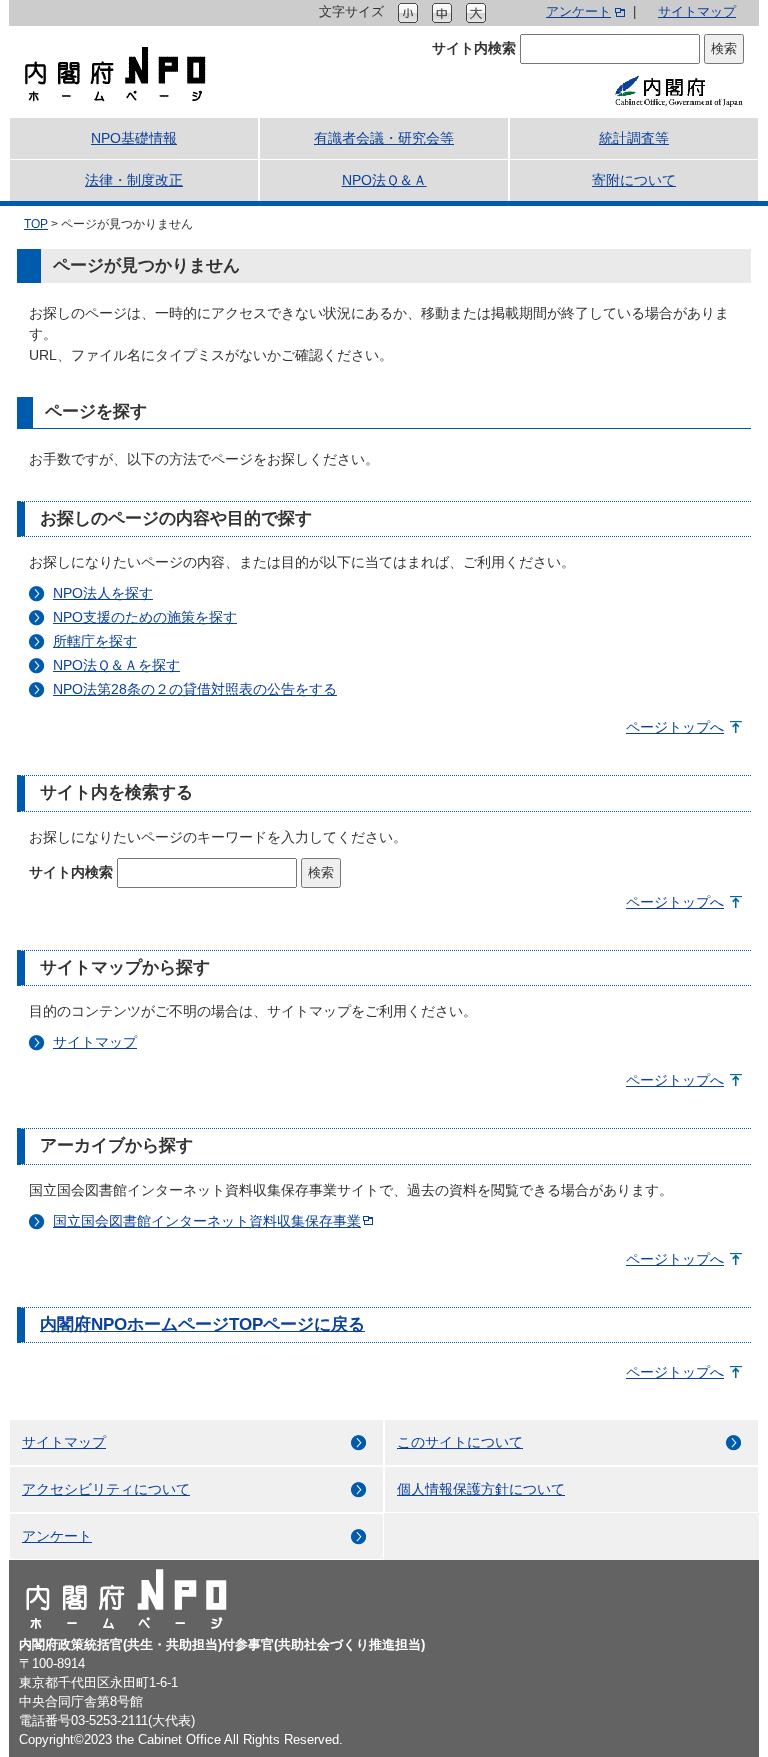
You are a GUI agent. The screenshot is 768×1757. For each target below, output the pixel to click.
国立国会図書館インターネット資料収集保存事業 (207, 1221)
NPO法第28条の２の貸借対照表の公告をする (195, 689)
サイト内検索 (474, 48)
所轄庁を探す (95, 641)
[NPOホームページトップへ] (115, 72)
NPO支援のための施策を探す (145, 617)
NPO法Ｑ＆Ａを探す (116, 665)
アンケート (578, 12)
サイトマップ (697, 12)
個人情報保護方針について (481, 1489)
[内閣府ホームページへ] (678, 90)
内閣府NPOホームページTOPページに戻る (202, 1324)
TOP (36, 224)
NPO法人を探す (103, 593)
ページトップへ (675, 727)
